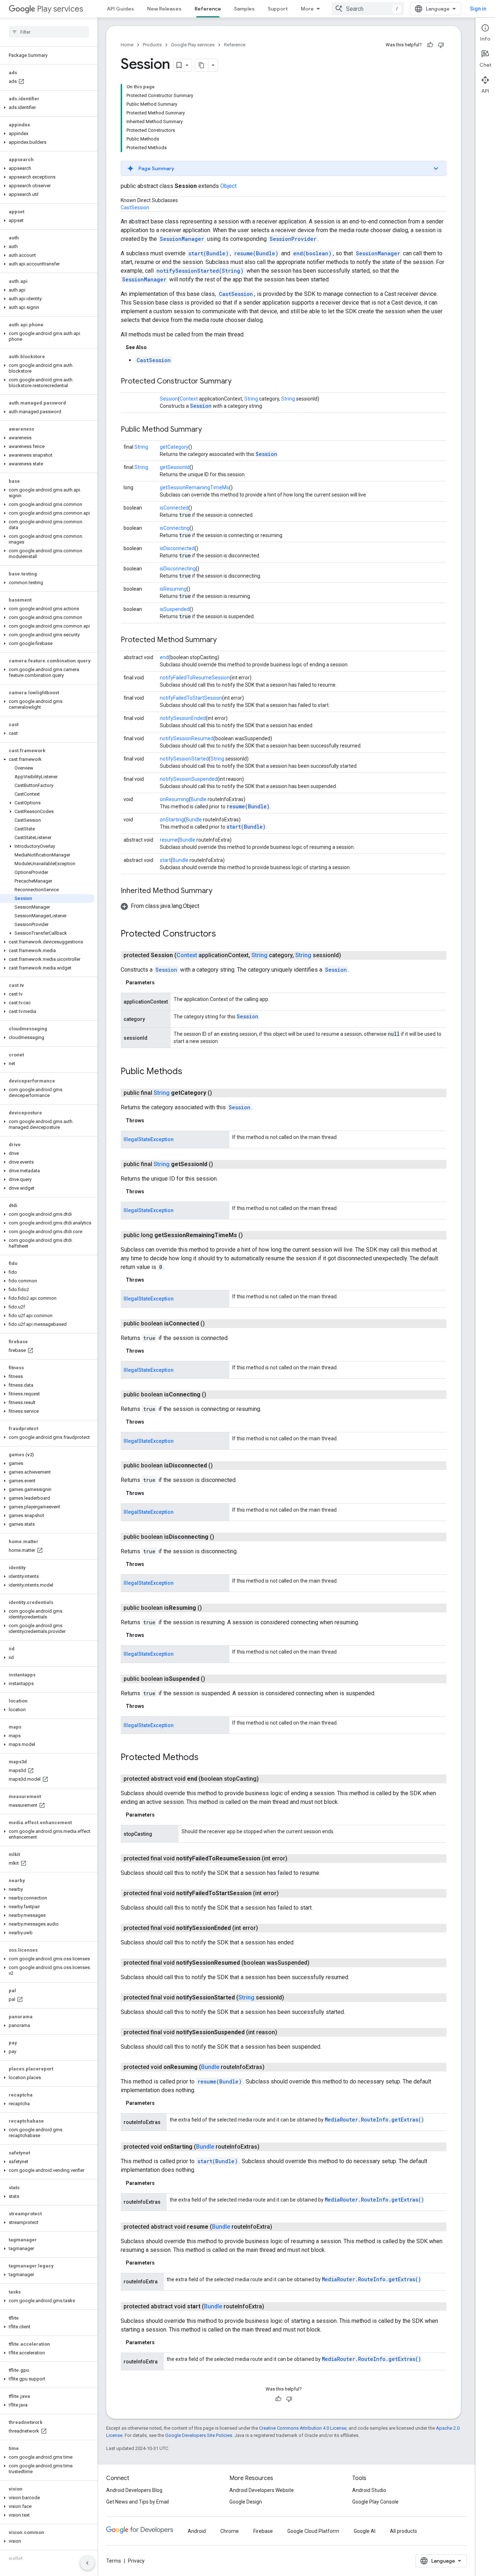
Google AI (365, 2531)
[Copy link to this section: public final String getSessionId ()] (220, 1164)
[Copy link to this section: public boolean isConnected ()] (212, 1324)
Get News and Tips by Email (138, 2502)
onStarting (172, 820)
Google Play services (193, 45)
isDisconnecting (178, 569)
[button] (47, 108)
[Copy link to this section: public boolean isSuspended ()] (212, 1679)
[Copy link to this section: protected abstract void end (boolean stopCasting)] (266, 1779)
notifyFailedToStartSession (191, 698)
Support (278, 9)
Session (169, 399)
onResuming (174, 799)
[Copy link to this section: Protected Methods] (206, 1758)
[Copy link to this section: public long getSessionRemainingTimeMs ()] (250, 1235)
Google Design (246, 2502)
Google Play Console (375, 2502)
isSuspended (175, 609)
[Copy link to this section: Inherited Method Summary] (220, 891)
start (165, 860)
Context (189, 399)
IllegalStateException (149, 1139)
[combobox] (368, 9)
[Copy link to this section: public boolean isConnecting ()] (213, 1395)
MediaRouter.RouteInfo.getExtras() (374, 2120)
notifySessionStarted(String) (200, 271)
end (164, 657)
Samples (244, 9)
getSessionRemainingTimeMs (194, 487)
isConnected (174, 508)
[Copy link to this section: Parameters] (162, 983)
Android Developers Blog (134, 2490)
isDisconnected (177, 548)
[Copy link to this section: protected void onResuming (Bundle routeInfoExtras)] (272, 2067)
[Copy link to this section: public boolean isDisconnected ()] (220, 1466)
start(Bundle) (209, 253)
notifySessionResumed (187, 738)
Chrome (230, 2531)
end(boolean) (312, 253)
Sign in (478, 9)
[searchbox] (49, 32)
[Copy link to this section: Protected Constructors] (223, 934)
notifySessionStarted (184, 759)
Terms (114, 2561)
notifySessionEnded (183, 718)
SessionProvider (293, 239)
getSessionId (175, 467)
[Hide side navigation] (87, 2563)
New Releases (164, 9)
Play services (60, 9)
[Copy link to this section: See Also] (154, 347)
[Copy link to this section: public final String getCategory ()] (219, 1093)
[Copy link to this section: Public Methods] (190, 1072)
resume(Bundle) (256, 253)
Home (127, 45)
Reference (208, 9)
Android (197, 2531)
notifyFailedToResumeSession (195, 678)
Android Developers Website (262, 2490)
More (307, 9)
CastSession (135, 208)
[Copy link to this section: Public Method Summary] (209, 430)
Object (228, 186)
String (251, 399)
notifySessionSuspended (189, 779)
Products (152, 45)
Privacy (136, 2561)
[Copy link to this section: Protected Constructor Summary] (239, 382)
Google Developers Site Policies (199, 2435)
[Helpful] (430, 45)
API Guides (120, 9)
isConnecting (175, 528)
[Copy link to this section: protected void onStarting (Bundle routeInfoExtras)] (267, 2147)
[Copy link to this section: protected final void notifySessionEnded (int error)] (265, 1928)
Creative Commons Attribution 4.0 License (303, 2428)
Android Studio (369, 2490)
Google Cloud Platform (313, 2531)
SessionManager (182, 239)
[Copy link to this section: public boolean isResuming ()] (209, 1608)
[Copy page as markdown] (202, 65)
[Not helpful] (441, 45)
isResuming (173, 589)
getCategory (174, 447)
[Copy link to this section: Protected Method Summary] (224, 640)
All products (404, 2531)
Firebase (263, 2531)
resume (169, 840)
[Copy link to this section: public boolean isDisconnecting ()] (221, 1537)
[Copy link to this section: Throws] (151, 1121)
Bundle (199, 799)
